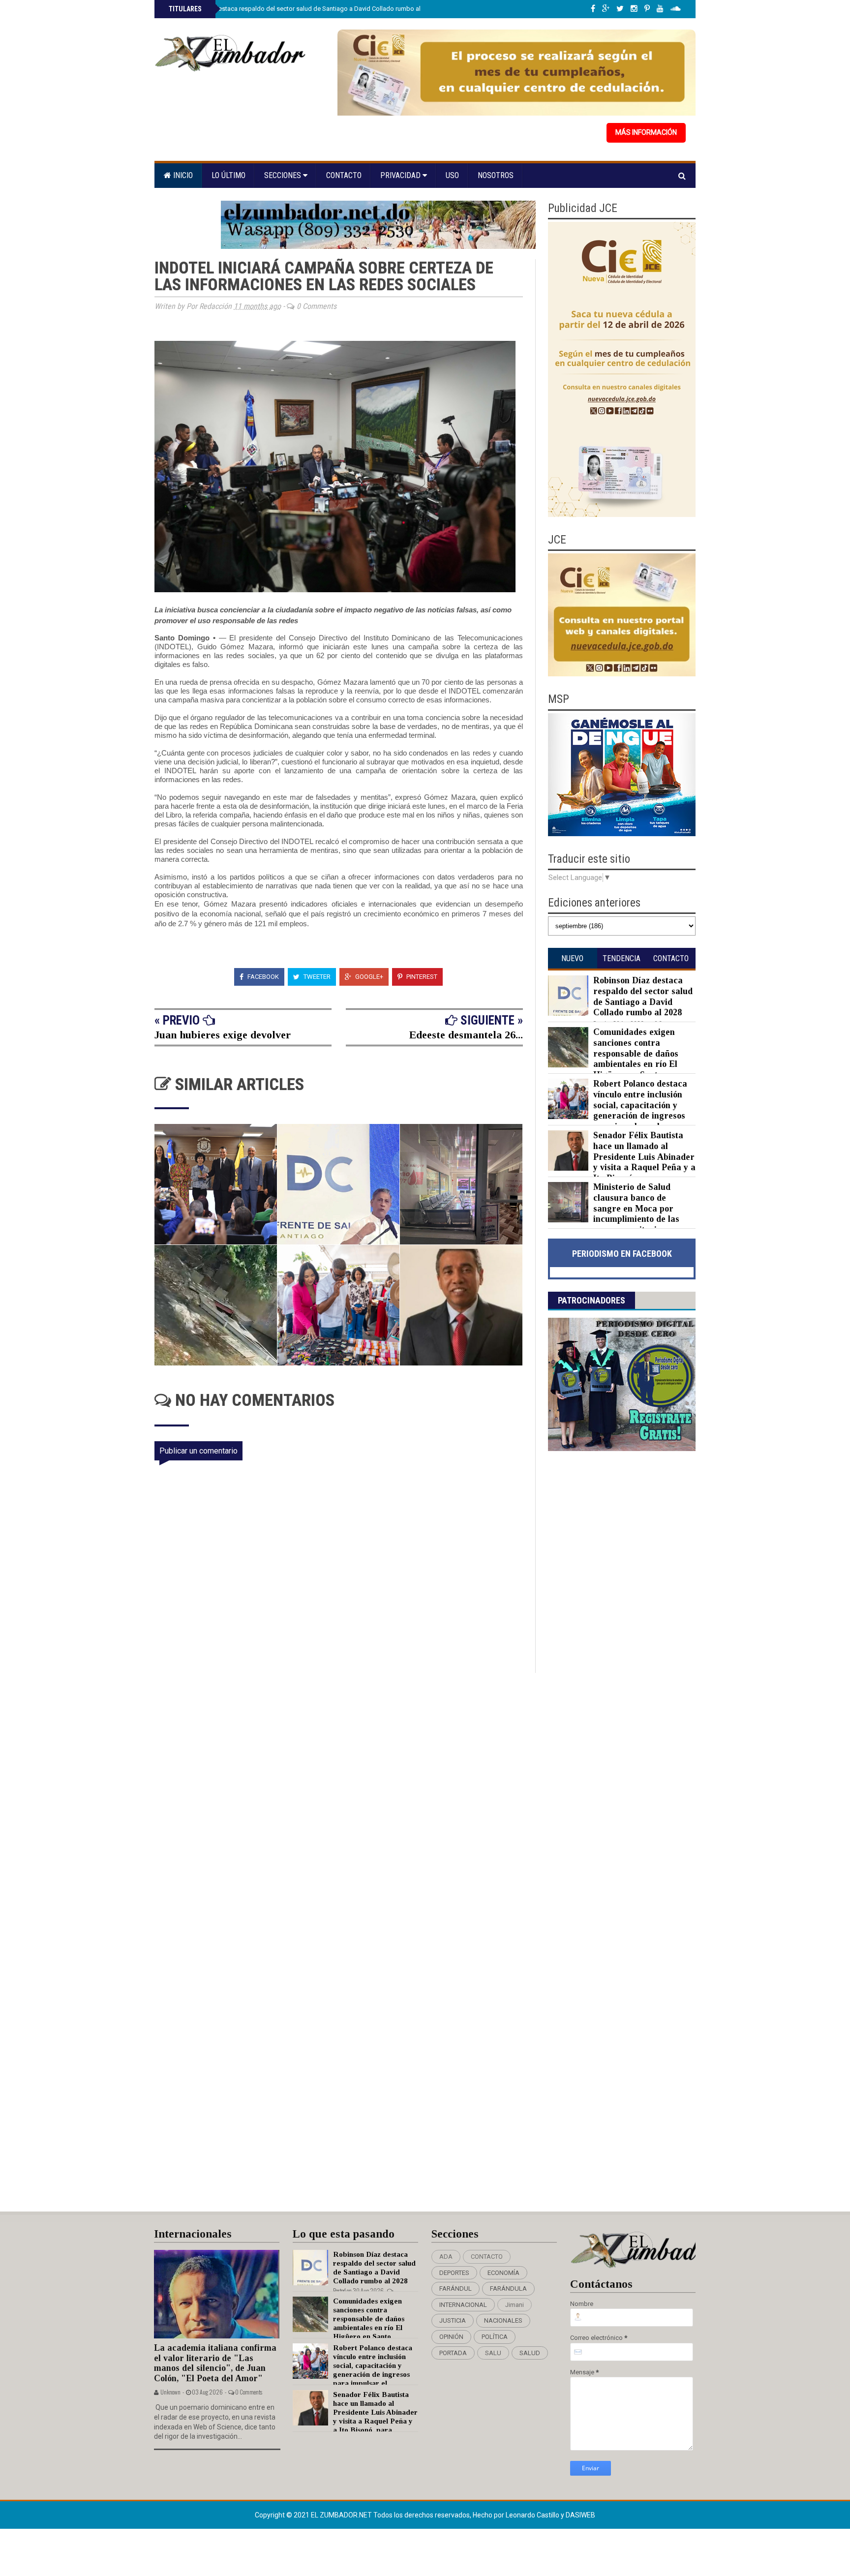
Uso (452, 175)
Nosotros (496, 175)
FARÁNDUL (455, 2288)
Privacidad (401, 175)
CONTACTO (487, 2257)
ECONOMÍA (503, 2273)
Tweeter (316, 977)
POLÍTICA (495, 2337)
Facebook (262, 977)
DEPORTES (454, 2273)
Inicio (182, 175)
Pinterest (421, 977)
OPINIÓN (451, 2337)
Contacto (344, 175)
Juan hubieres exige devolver (223, 1035)
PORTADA (453, 2353)
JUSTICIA (453, 2320)
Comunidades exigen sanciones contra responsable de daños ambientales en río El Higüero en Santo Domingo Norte (613, 1059)
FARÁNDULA (508, 2288)
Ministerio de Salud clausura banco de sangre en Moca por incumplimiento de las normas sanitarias (636, 1208)
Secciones (284, 175)
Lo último (228, 175)
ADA (446, 2257)
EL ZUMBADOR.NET (342, 2515)
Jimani (515, 2305)
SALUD (530, 2353)
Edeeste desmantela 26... (466, 1035)
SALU (493, 2353)
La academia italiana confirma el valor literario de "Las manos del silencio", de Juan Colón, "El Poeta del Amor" (215, 2363)
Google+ (368, 977)
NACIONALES (503, 2320)
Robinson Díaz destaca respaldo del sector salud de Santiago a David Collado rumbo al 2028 (301, 9)
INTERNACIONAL (463, 2305)
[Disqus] (345, 1803)
